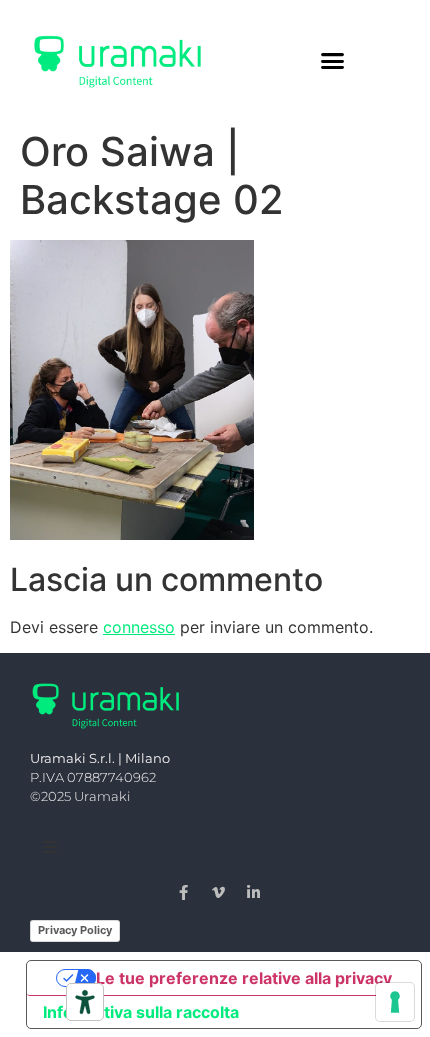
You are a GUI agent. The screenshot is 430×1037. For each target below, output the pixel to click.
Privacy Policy (75, 930)
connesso (139, 627)
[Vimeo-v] (219, 892)
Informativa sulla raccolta (141, 1012)
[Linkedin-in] (254, 892)
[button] (333, 60)
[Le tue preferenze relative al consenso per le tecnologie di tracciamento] (395, 1002)
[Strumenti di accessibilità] (85, 1002)
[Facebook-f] (184, 892)
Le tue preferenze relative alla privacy (244, 978)
